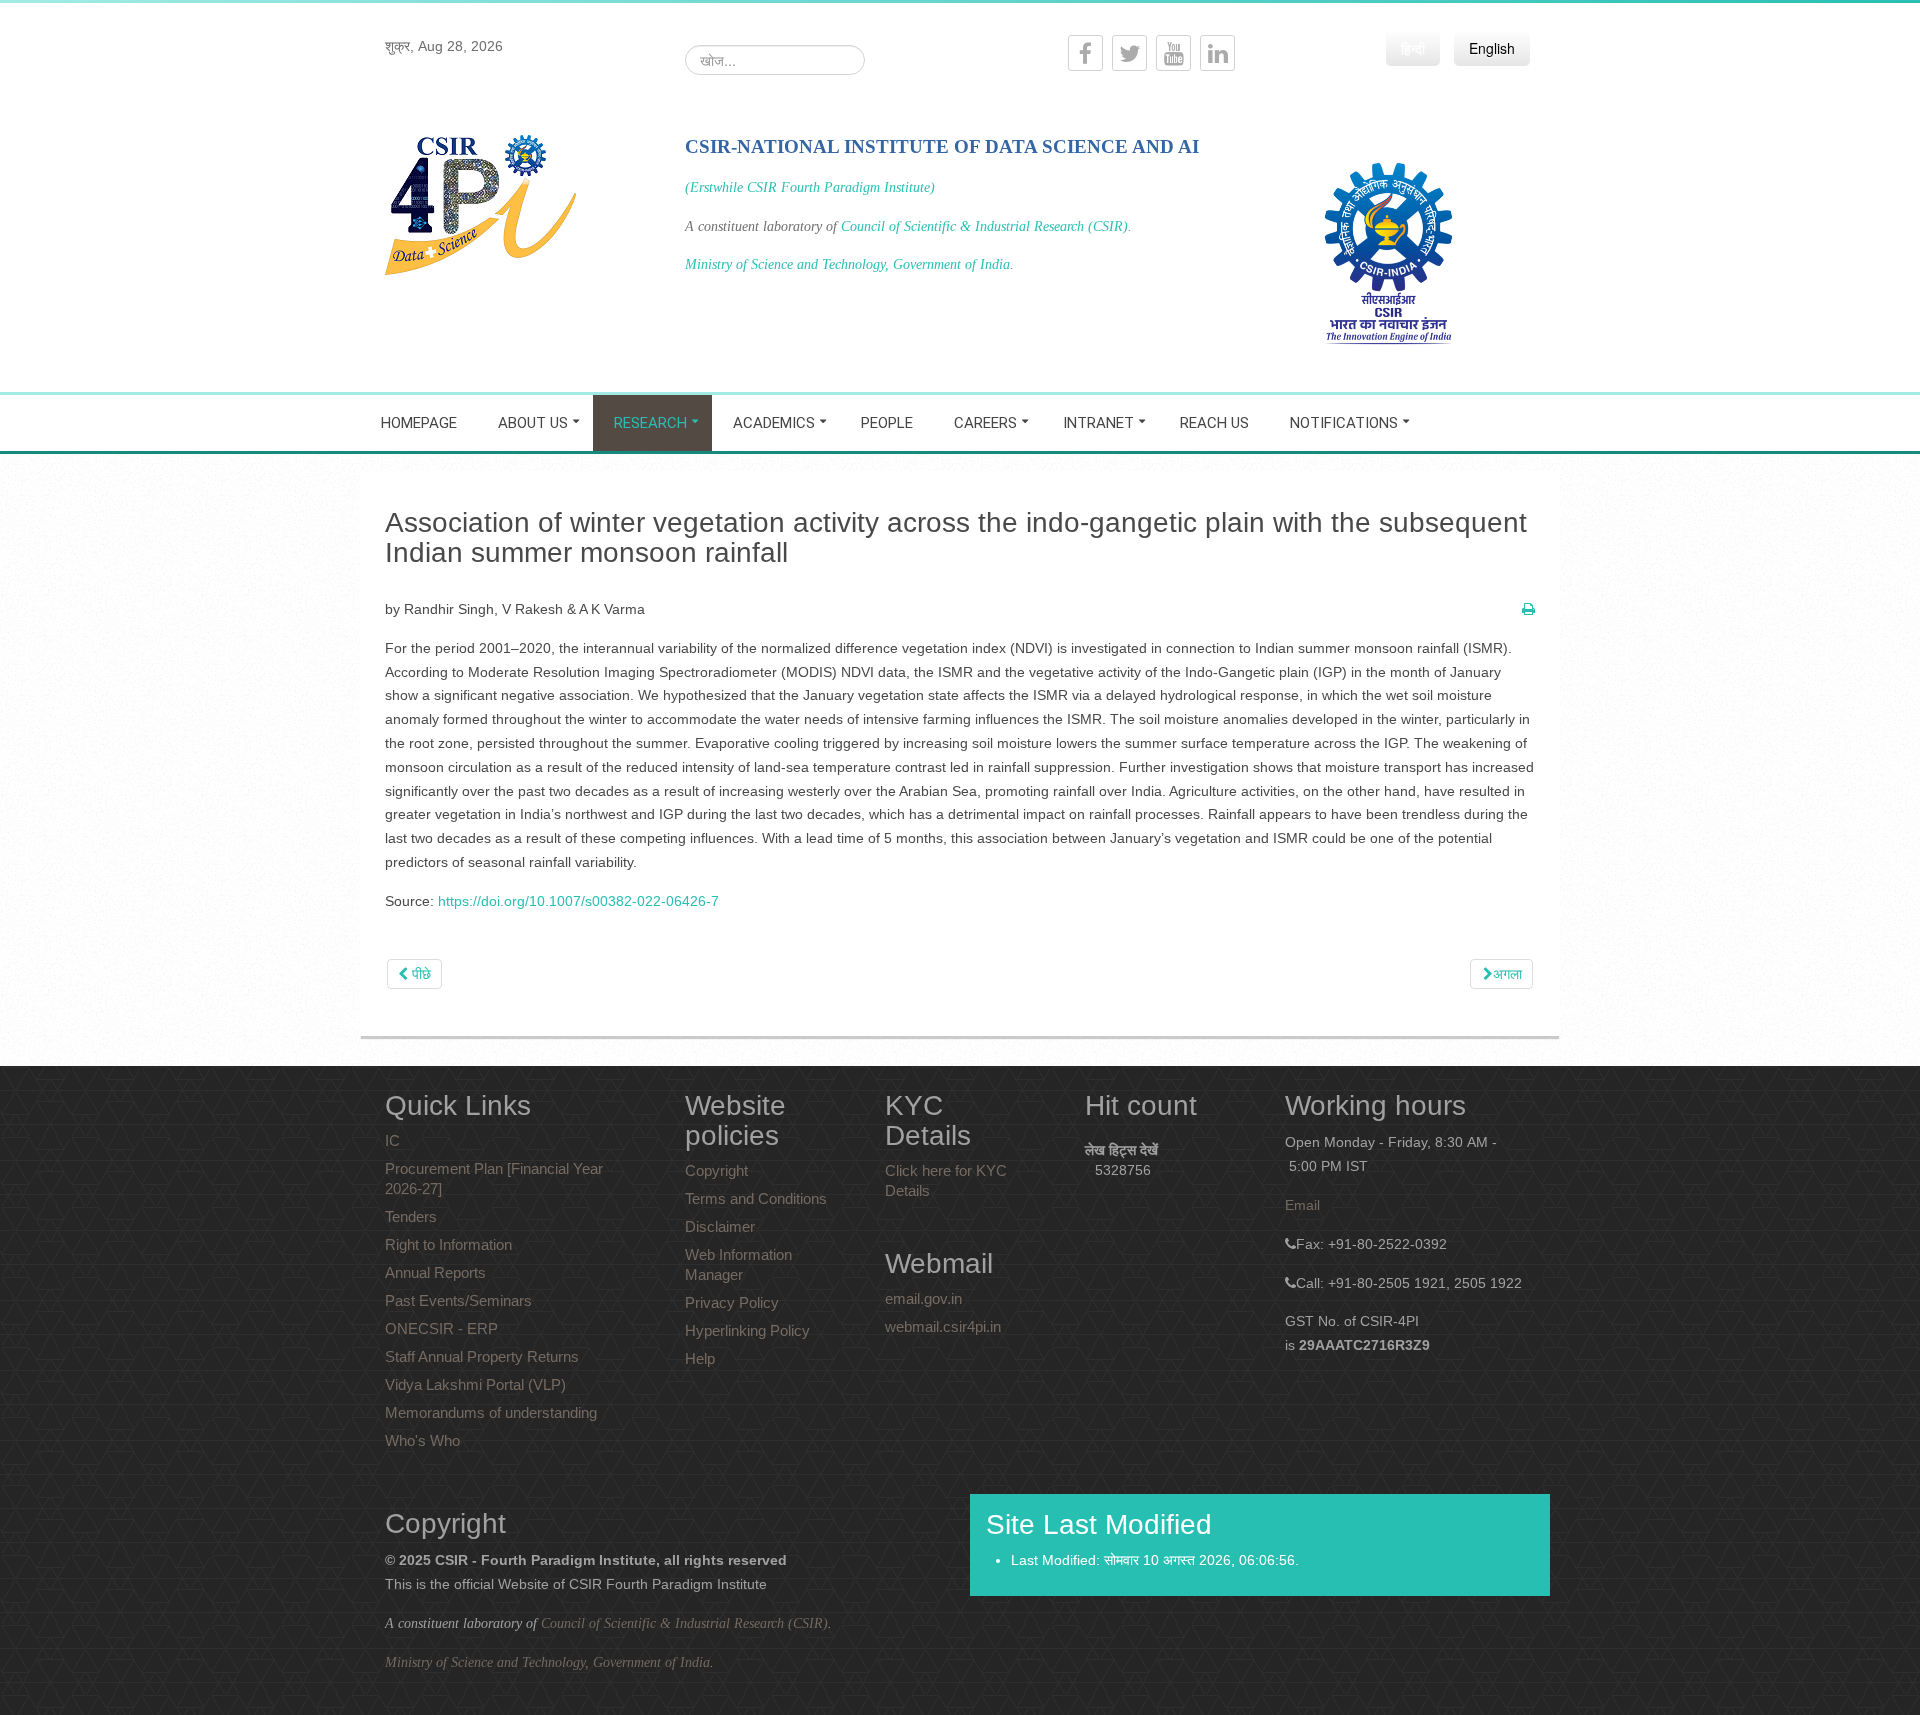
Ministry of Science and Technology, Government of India (847, 264)
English (1492, 48)
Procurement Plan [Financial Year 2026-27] (494, 1178)
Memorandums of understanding (491, 1412)
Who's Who (422, 1440)
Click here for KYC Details (946, 1180)
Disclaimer (720, 1226)
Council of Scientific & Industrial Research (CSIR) (984, 226)
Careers (985, 423)
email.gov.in (923, 1298)
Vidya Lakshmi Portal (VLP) (475, 1384)
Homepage (419, 423)
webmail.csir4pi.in (943, 1326)
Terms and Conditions (756, 1198)
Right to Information (448, 1244)
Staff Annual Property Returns (482, 1356)
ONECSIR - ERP (441, 1328)
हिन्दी (1413, 48)
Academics (774, 423)
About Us (533, 423)
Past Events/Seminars (458, 1300)
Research (650, 423)
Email (1302, 1205)
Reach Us (1214, 423)
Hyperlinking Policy (747, 1330)
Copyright (716, 1170)
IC (392, 1140)
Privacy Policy (732, 1302)
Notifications (1344, 423)
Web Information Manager (738, 1264)
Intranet (1098, 423)
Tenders (411, 1216)
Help (700, 1358)
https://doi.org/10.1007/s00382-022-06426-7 (578, 901)
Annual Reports (435, 1272)
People (887, 423)
